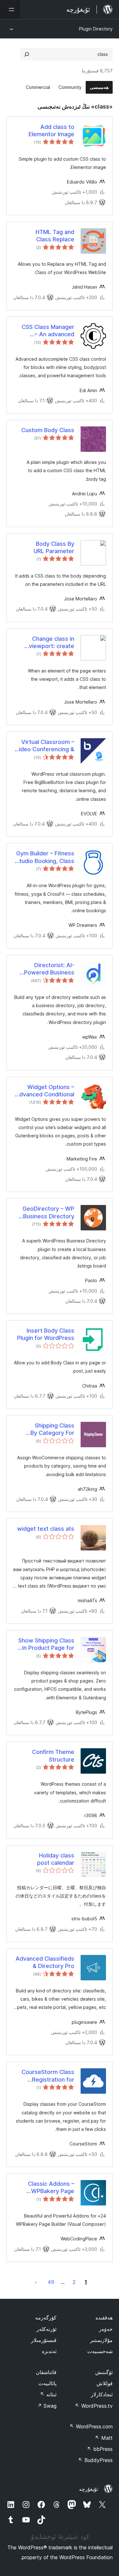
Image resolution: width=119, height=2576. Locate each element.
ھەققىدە (104, 2318)
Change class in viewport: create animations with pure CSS (46, 643)
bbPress (100, 2449)
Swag (47, 2406)
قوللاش (105, 2383)
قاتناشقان (46, 2372)
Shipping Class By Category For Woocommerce (52, 1429)
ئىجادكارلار (102, 2394)
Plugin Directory (96, 29)
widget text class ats (46, 1529)
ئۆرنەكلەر (46, 2329)
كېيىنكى (36, 2282)
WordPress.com (91, 2426)
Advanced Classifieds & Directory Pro (45, 1962)
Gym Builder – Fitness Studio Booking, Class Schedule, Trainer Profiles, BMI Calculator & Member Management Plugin (45, 857)
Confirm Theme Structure (53, 1756)
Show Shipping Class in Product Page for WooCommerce (46, 1644)
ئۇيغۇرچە (88, 2489)
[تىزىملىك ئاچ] (10, 10)
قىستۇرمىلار (44, 2340)
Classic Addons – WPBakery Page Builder (51, 2188)
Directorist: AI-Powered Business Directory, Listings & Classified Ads (47, 969)
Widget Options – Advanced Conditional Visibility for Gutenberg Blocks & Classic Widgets (45, 1091)
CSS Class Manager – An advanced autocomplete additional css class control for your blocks (48, 331)
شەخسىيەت (100, 2351)
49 (51, 2282)
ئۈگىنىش (104, 2372)
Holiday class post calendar (56, 1859)
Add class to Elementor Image (51, 130)
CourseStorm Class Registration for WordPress (48, 2076)
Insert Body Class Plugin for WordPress (46, 1334)
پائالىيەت (47, 2383)
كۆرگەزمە (46, 2318)
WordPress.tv (94, 2406)
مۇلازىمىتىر (101, 2340)
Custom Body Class (48, 430)
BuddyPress (95, 2460)
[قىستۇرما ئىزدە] (27, 54)
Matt (104, 2438)
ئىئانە (48, 2394)
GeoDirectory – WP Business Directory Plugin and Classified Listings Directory (46, 1213)
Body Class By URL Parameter (54, 547)
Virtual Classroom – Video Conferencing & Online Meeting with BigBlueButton (45, 746)
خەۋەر (106, 2329)
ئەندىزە (49, 2351)
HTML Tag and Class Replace (55, 236)
